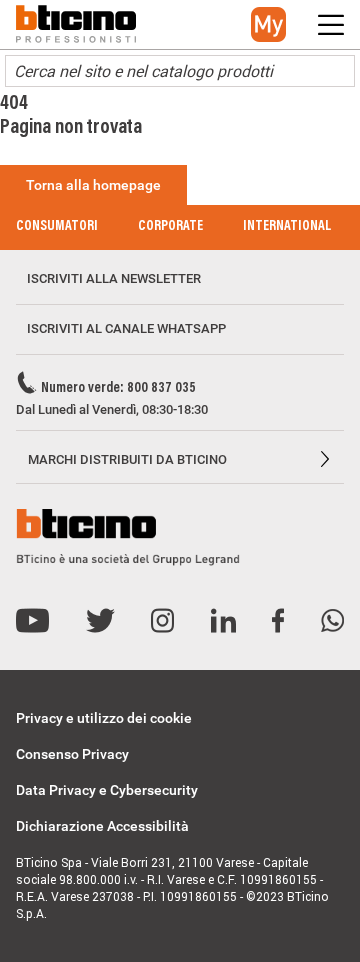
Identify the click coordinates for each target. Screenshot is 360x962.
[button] (268, 24)
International (287, 227)
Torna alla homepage (93, 185)
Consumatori (57, 227)
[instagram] (162, 621)
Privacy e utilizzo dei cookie (104, 718)
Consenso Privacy (72, 754)
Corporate (170, 227)
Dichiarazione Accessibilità (102, 826)
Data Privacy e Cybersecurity (107, 790)
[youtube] (32, 621)
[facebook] (278, 621)
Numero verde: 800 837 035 (118, 389)
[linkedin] (223, 621)
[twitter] (100, 621)
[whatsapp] (332, 621)
